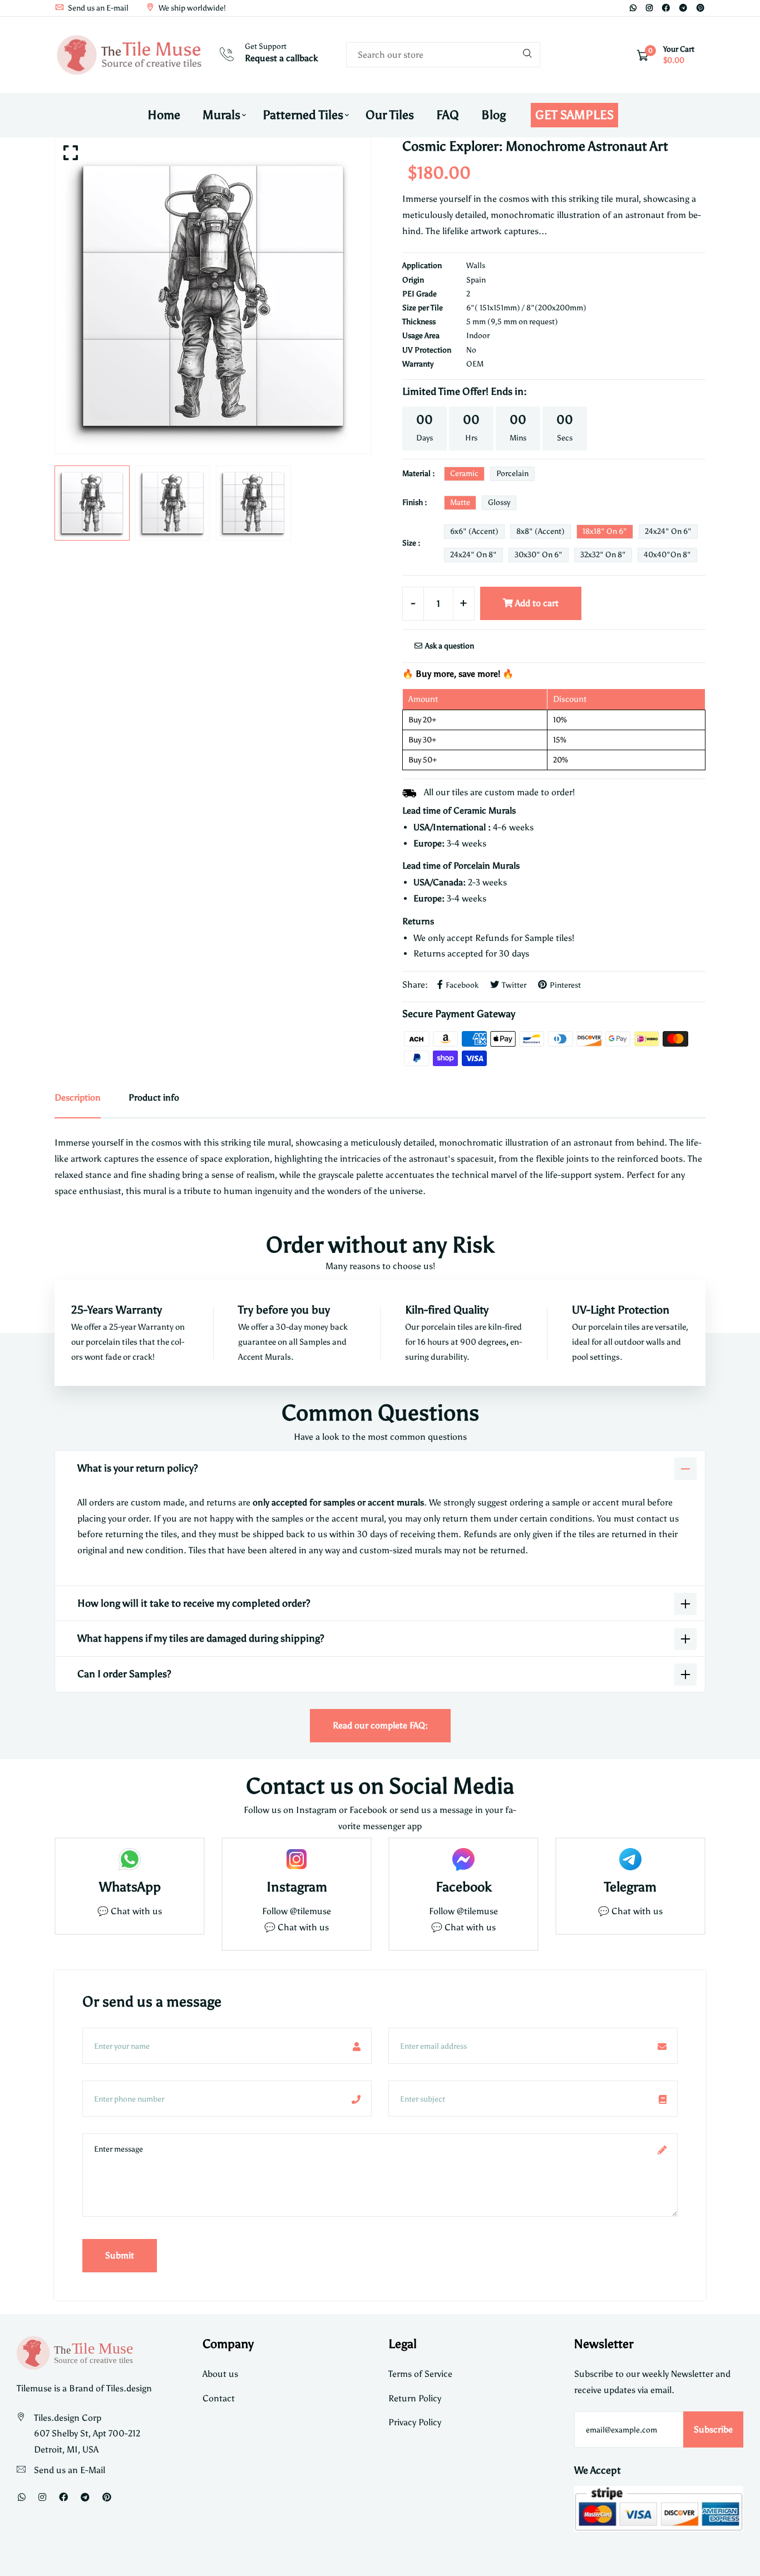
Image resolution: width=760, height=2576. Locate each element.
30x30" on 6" (539, 555)
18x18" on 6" (605, 531)
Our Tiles (390, 115)
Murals (221, 115)
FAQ (448, 115)
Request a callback (282, 58)
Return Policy (415, 2398)
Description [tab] (78, 1098)
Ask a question (449, 646)
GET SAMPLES (574, 115)
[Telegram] (683, 8)
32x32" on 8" (603, 555)
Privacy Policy (415, 2422)
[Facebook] (666, 8)
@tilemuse (310, 1911)
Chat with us (303, 1927)
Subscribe (713, 2429)
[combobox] (443, 55)
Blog (493, 115)
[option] (213, 296)
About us (220, 2374)
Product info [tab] (154, 1098)
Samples (316, 1342)
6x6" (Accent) (474, 531)
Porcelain (512, 474)
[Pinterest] (700, 8)
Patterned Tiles (303, 115)
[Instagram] (649, 8)
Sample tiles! (549, 938)
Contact (219, 2398)
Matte (460, 502)
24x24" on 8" (473, 555)
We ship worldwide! (191, 8)
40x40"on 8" (667, 555)
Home (164, 115)
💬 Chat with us (130, 1911)
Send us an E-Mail (70, 2470)
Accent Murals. (266, 1357)
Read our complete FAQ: (380, 1725)
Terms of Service (420, 2374)
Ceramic (464, 474)
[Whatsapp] (633, 8)
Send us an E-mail (97, 8)
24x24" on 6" (668, 531)
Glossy (499, 502)
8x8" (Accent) (541, 531)
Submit (120, 2255)
